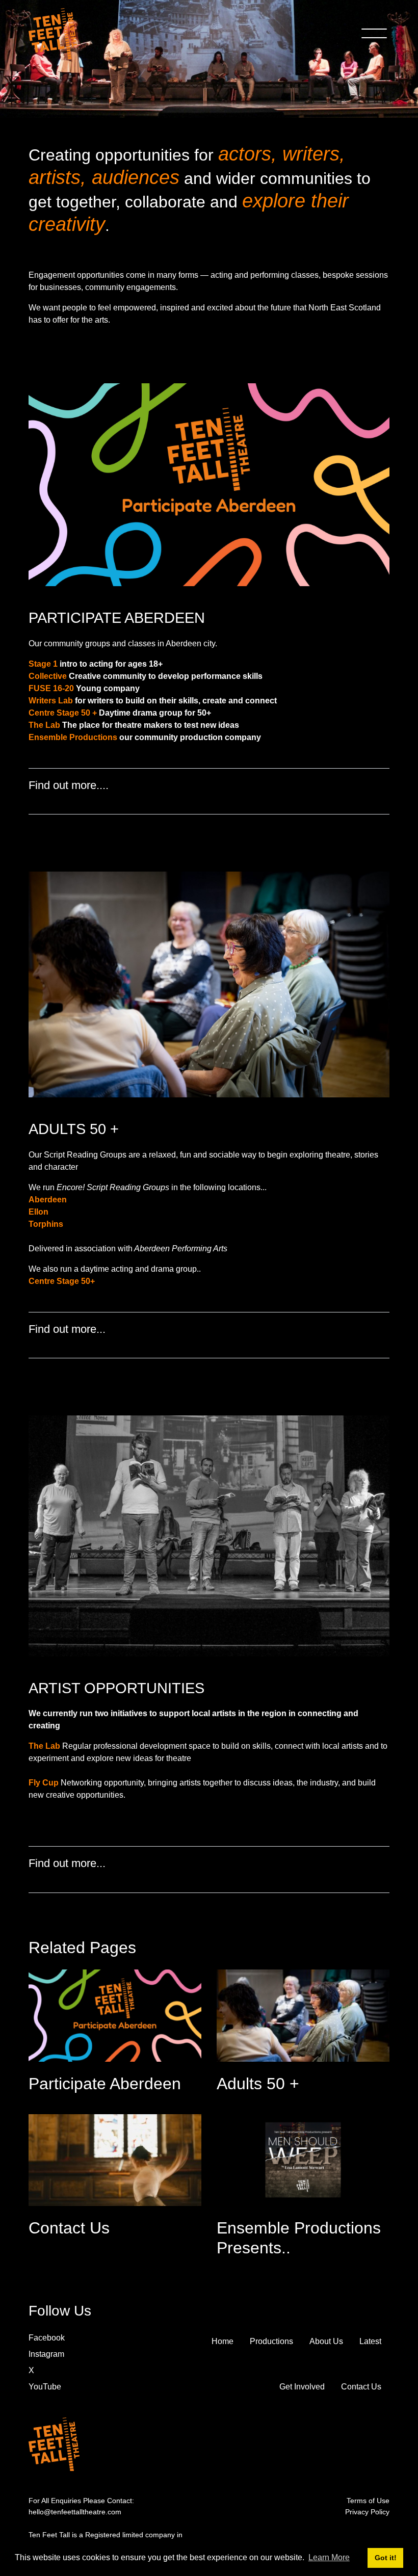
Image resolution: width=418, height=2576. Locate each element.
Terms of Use (368, 2501)
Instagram (46, 2354)
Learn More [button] (329, 2557)
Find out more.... (70, 785)
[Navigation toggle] (374, 34)
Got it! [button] (386, 2558)
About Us (326, 2341)
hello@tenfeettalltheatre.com (75, 2512)
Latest (370, 2341)
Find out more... (69, 1329)
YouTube (45, 2387)
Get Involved (302, 2387)
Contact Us (361, 2387)
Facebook (47, 2338)
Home (223, 2341)
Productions (271, 2341)
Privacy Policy (367, 2512)
